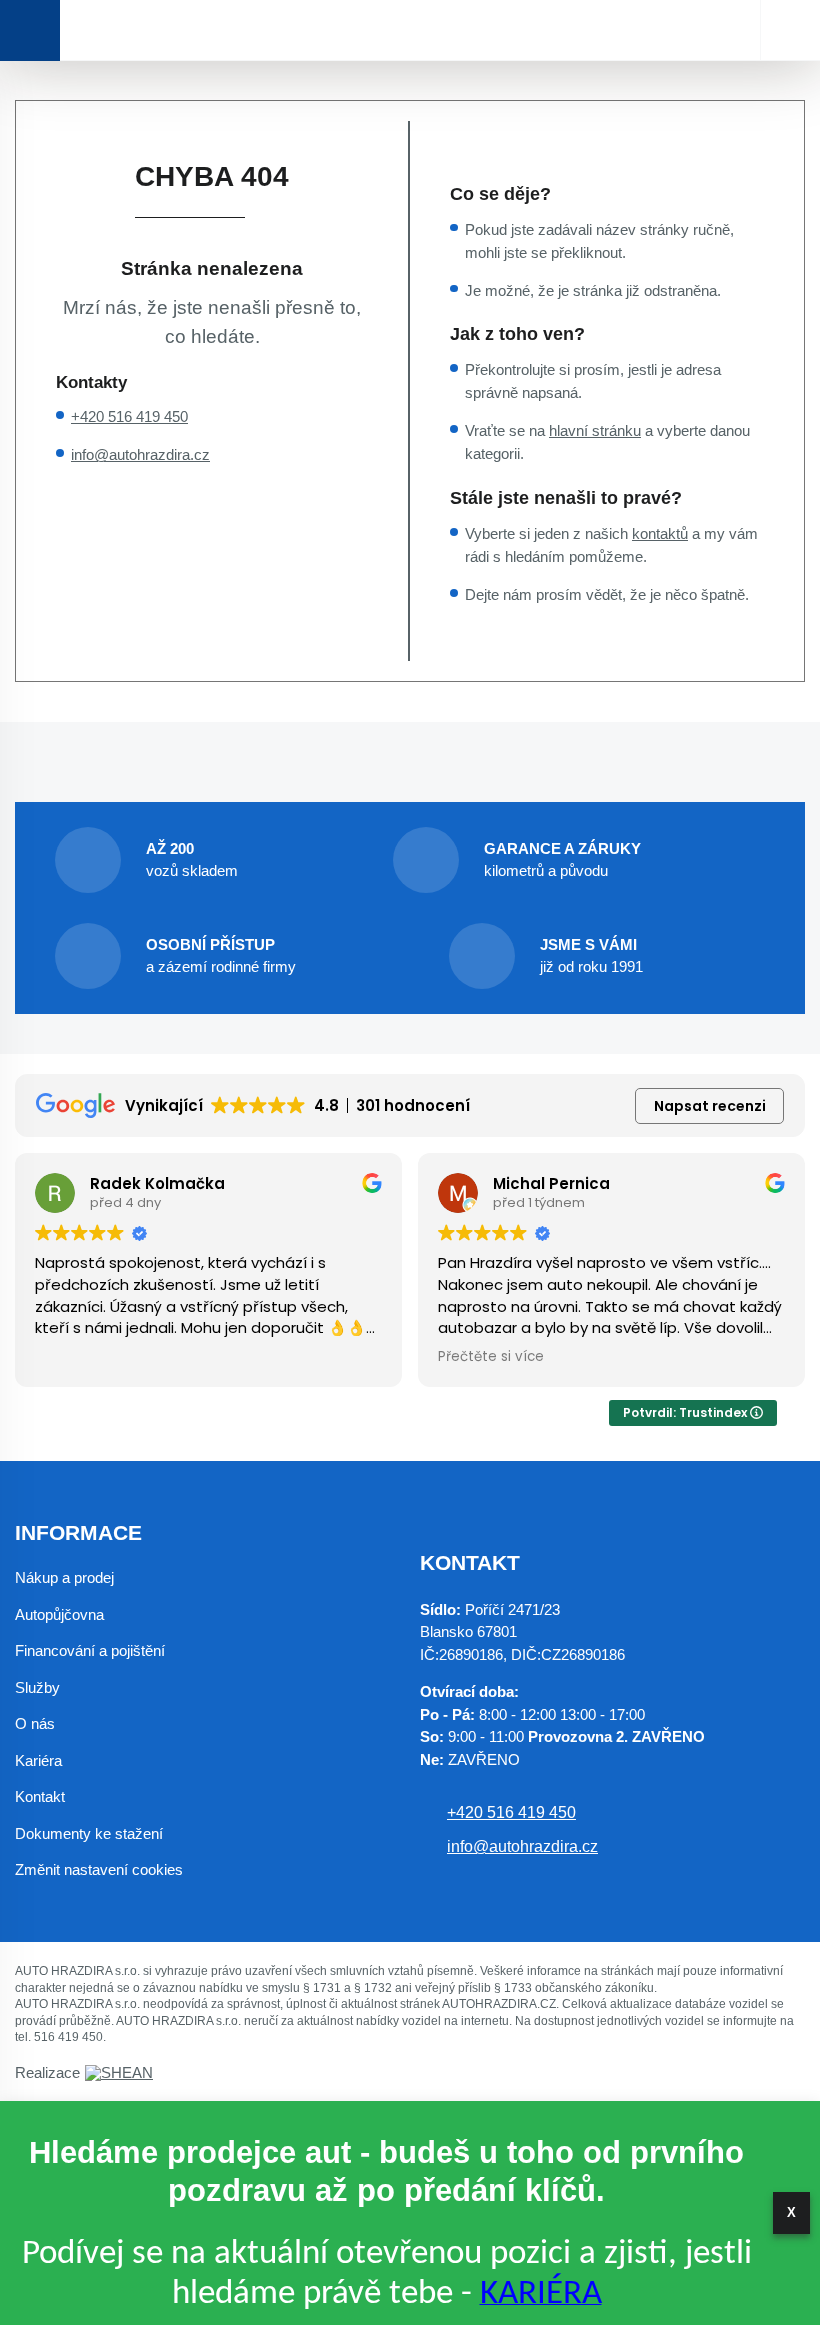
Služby (37, 1687)
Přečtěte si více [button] (491, 1357)
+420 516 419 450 (129, 416)
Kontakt (40, 1796)
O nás (35, 1723)
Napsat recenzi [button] (710, 1106)
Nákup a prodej (64, 1577)
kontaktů (660, 533)
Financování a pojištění (90, 1650)
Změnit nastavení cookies (99, 1869)
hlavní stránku (595, 430)
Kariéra (38, 1760)
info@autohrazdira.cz (140, 454)
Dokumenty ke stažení (89, 1833)
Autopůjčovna (59, 1614)
